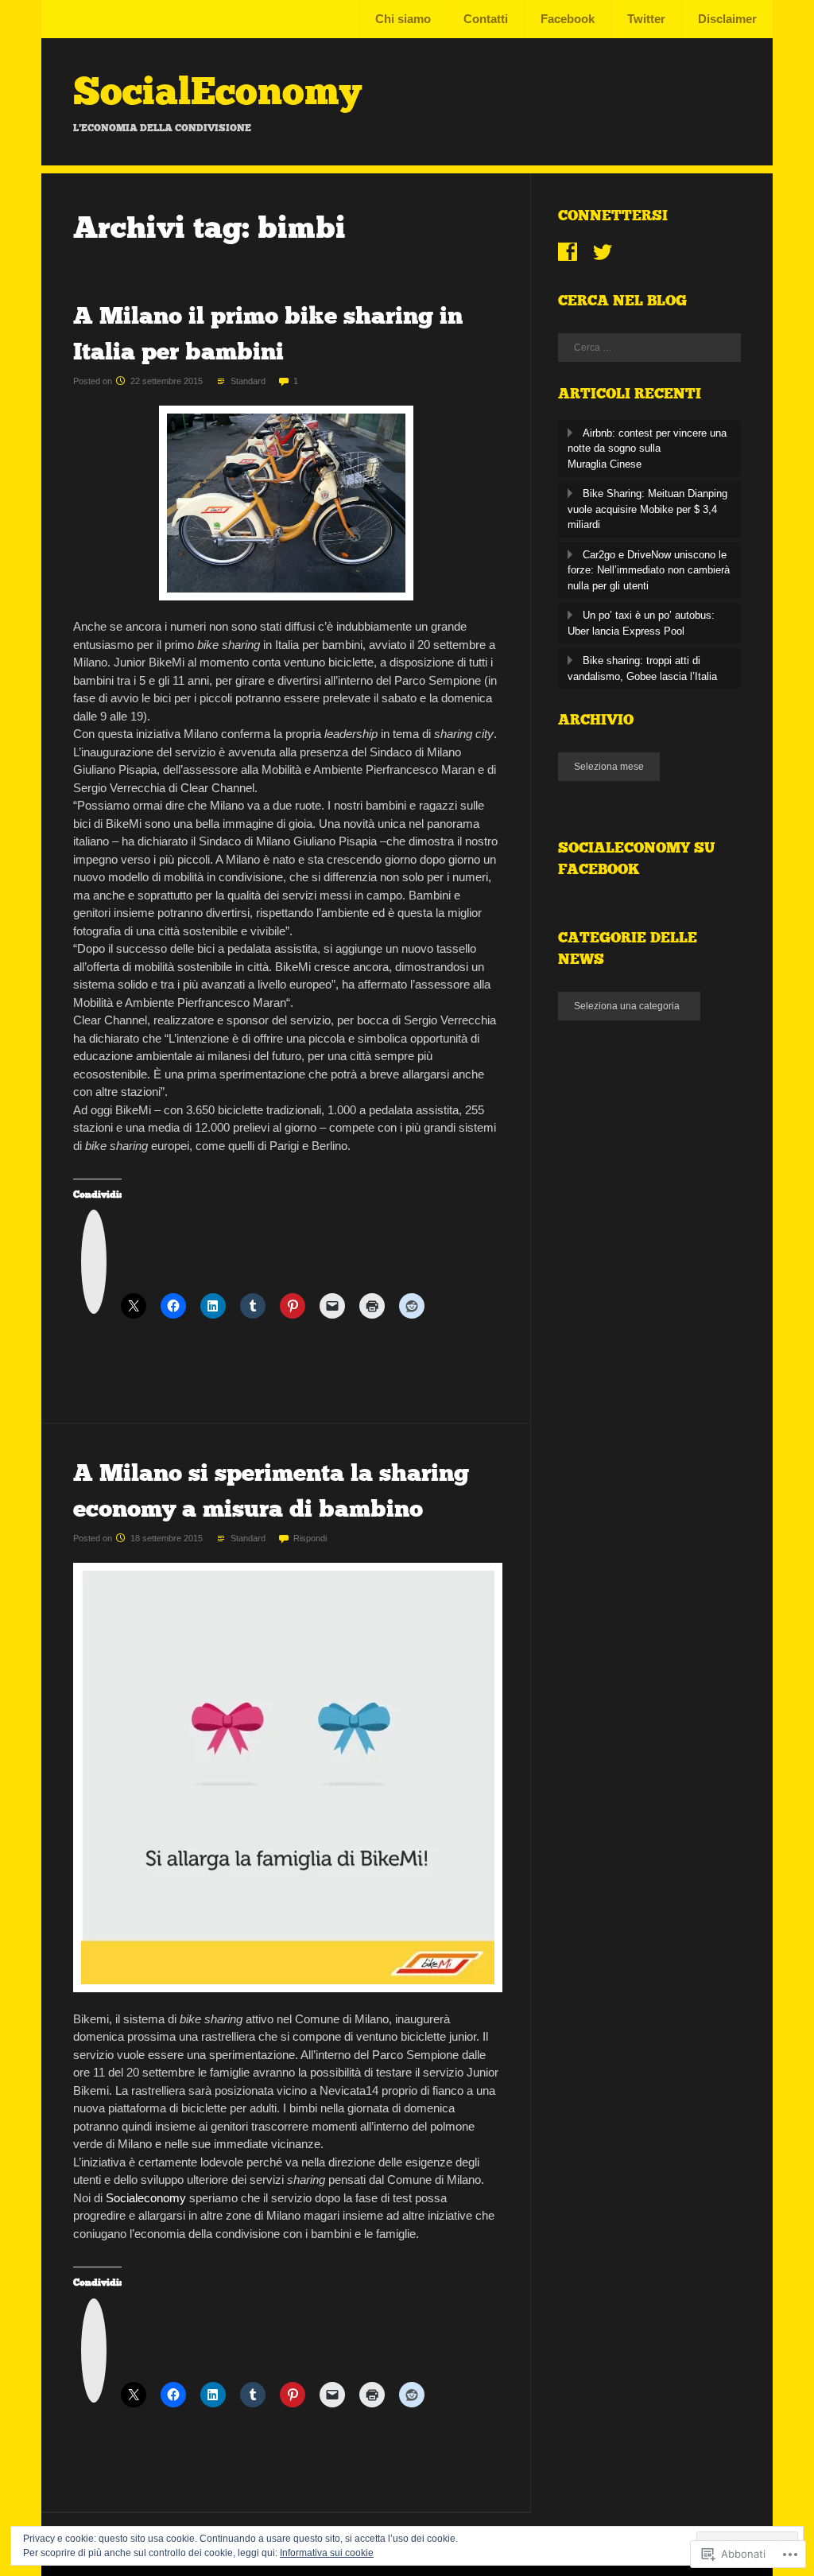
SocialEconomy (217, 91)
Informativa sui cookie (327, 2553)
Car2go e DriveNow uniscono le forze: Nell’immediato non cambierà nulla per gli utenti (649, 570)
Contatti (486, 19)
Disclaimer (727, 19)
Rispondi (310, 1538)
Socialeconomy (146, 2198)
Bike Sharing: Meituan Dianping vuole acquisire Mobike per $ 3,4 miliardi (647, 509)
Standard (248, 381)
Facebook (568, 19)
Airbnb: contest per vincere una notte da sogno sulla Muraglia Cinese (647, 449)
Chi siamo (403, 19)
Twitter (646, 19)
